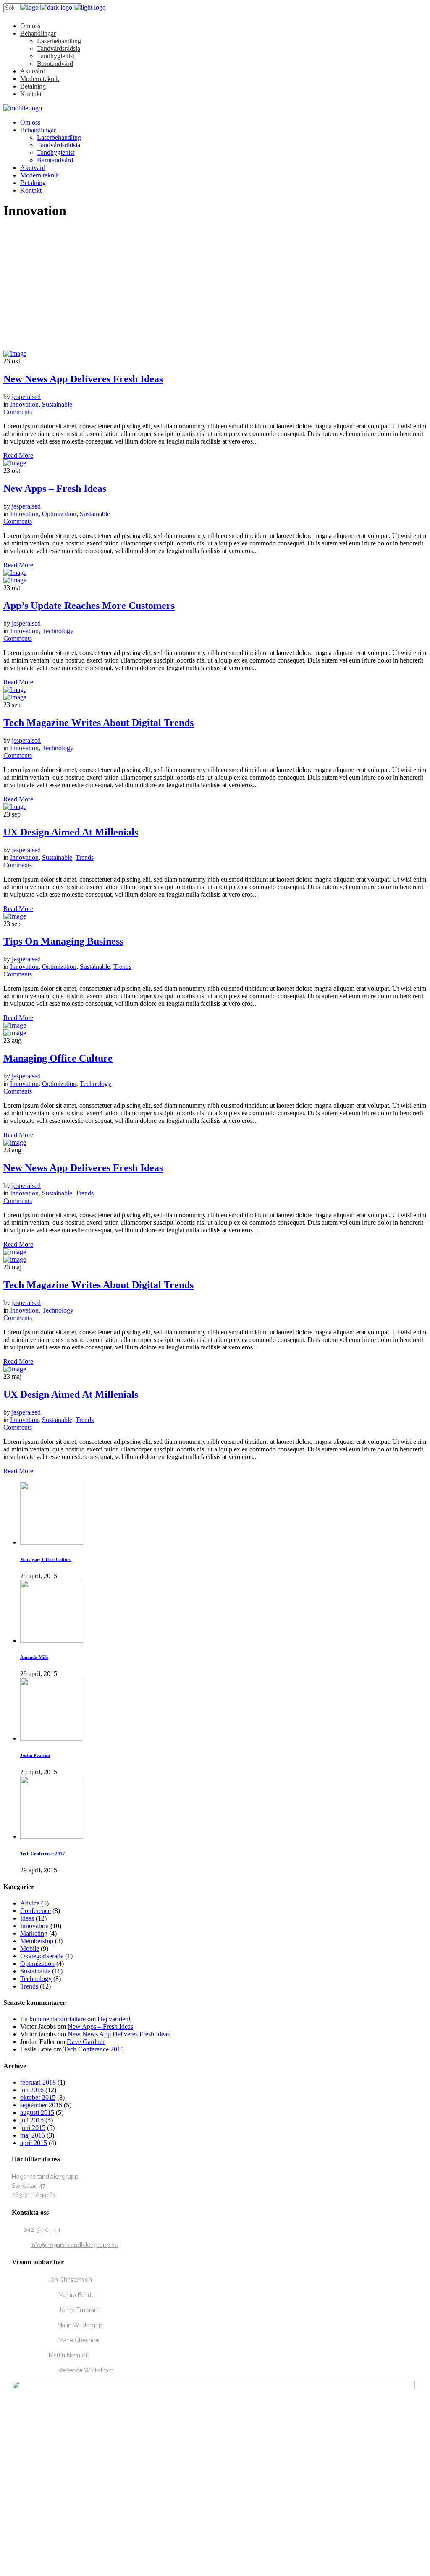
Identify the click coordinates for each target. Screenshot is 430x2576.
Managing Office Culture (58, 1058)
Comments (18, 412)
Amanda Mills (34, 1657)
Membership (37, 1941)
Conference (35, 1911)
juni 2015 (33, 2128)
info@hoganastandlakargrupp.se (74, 2245)
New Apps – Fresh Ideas (55, 488)
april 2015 (34, 2143)
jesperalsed (26, 397)
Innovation (24, 404)
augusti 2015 (37, 2113)
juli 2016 (32, 2090)
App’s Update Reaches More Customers (89, 606)
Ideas (27, 1918)
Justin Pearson (35, 1755)
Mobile (30, 1948)
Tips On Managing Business (63, 941)
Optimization (59, 514)
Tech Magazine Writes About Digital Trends (98, 723)
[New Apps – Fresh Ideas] (15, 463)
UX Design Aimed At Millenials (71, 832)
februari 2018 (38, 2082)
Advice (30, 1903)
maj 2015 (33, 2135)
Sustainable (57, 404)
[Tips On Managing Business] (15, 916)
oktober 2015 (38, 2097)
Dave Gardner (86, 2042)
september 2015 (41, 2105)
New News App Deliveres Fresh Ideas (83, 379)
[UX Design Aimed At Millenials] (15, 807)
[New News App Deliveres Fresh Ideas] (15, 354)
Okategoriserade (42, 1956)
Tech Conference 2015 (94, 2049)
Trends (85, 857)
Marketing (34, 1933)
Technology (58, 631)
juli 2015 (32, 2120)
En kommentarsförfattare (53, 2019)
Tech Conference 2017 (43, 1853)
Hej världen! (114, 2019)
